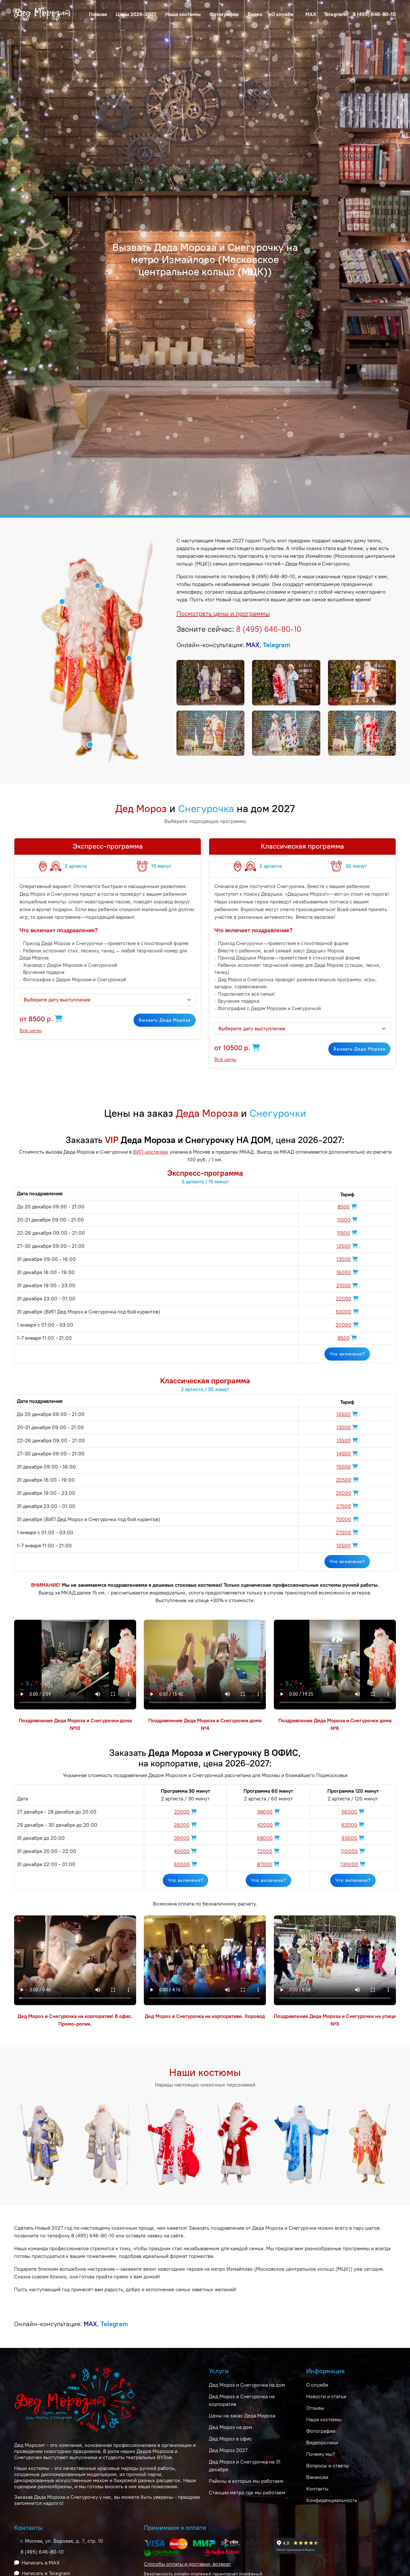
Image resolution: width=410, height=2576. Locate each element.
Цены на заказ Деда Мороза (242, 2416)
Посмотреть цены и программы (223, 613)
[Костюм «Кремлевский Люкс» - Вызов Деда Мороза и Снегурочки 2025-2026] (172, 2143)
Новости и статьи (326, 2396)
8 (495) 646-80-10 (374, 14)
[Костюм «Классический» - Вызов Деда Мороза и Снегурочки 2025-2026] (108, 2143)
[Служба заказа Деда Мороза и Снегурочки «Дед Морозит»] (210, 683)
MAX (311, 14)
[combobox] (108, 1000)
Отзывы (315, 2408)
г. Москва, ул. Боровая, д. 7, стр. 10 (62, 2541)
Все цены (31, 1030)
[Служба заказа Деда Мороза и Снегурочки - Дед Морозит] (43, 14)
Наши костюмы (183, 14)
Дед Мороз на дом (230, 2427)
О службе (317, 2385)
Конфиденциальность (332, 2500)
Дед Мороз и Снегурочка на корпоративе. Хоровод (205, 2016)
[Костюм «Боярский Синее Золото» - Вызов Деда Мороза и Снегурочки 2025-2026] (43, 2143)
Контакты (317, 2489)
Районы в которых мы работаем (246, 2481)
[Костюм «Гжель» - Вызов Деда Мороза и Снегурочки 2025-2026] (303, 2143)
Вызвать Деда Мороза (165, 1020)
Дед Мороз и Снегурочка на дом (247, 2385)
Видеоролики (322, 2443)
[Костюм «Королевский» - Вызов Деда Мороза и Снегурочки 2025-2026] (238, 2143)
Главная (98, 14)
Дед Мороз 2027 (228, 2450)
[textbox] (104, 1000)
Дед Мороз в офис (230, 2439)
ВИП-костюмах (151, 1152)
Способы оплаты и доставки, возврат (187, 2564)
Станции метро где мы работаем (247, 2493)
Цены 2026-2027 (136, 14)
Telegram (335, 14)
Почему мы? (321, 2454)
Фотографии (224, 14)
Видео (255, 14)
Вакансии (317, 2477)
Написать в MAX (41, 2563)
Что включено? (347, 1354)
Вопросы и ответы (328, 2466)
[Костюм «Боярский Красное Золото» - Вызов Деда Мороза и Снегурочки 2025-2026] (367, 2143)
